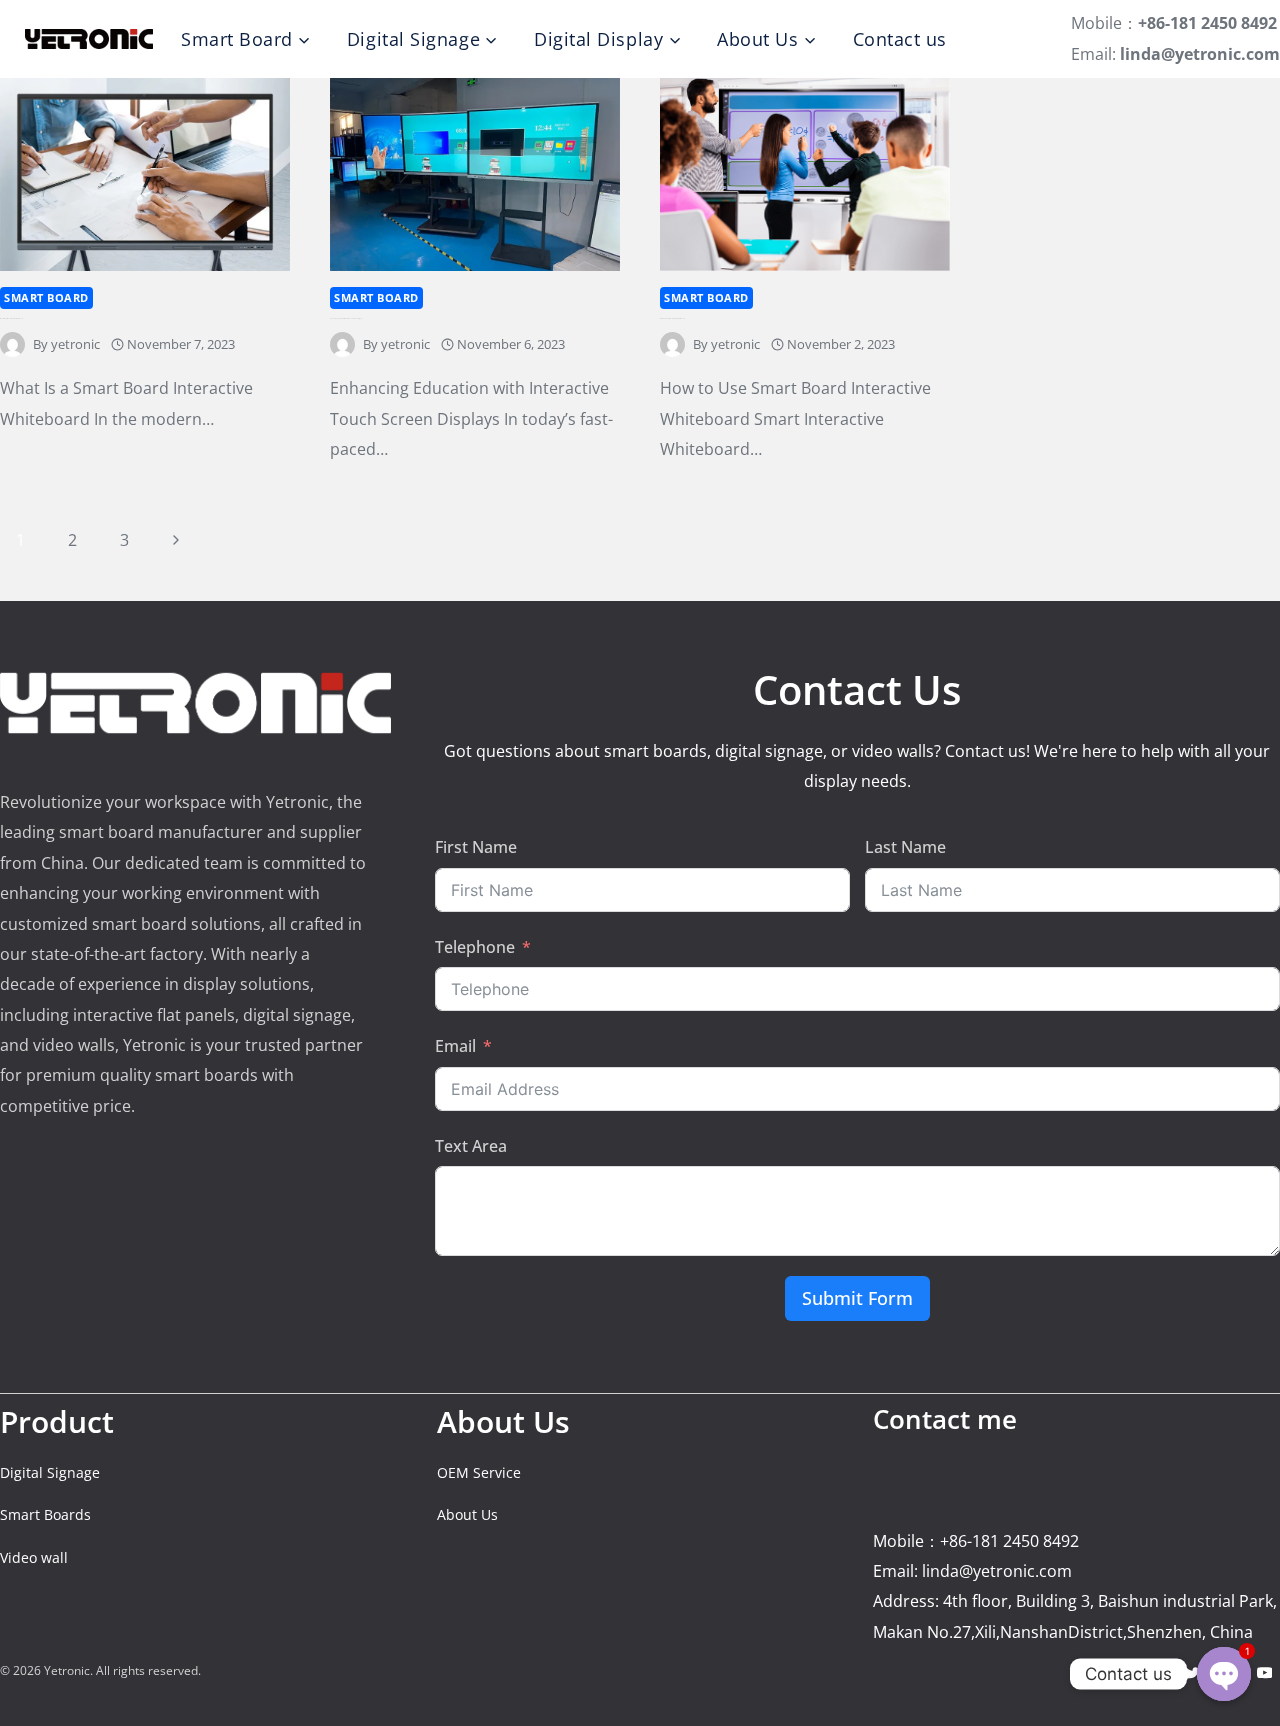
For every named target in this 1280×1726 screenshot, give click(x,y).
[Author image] (12, 344)
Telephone (475, 947)
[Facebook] (1157, 1672)
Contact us (900, 39)
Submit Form (857, 1298)
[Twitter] (1193, 1672)
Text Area (471, 1146)
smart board (46, 297)
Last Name (905, 847)
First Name (476, 847)
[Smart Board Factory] (89, 39)
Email (455, 1046)
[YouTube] (1264, 1672)
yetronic (75, 344)
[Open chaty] (1224, 1674)
